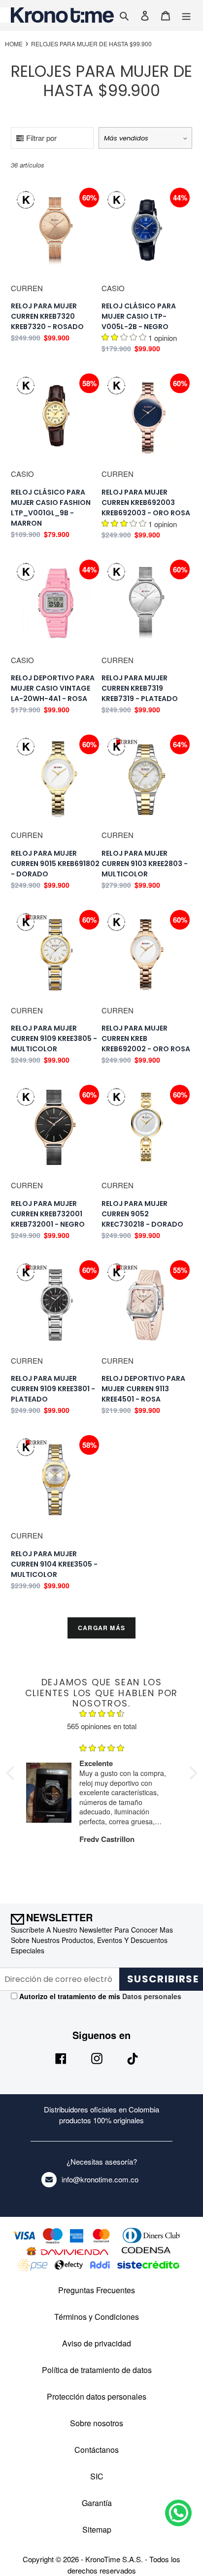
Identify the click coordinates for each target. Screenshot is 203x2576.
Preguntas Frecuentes (97, 2290)
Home (14, 44)
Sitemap (97, 2529)
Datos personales (151, 1996)
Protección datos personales (97, 2396)
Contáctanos (97, 2450)
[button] (12, 1773)
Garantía (97, 2503)
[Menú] (186, 15)
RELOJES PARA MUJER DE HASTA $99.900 (91, 44)
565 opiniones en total (102, 1726)
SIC (97, 2476)
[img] (102, 1715)
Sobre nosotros (97, 2423)
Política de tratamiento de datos (97, 2370)
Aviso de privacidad (97, 2343)
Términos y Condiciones (97, 2317)
